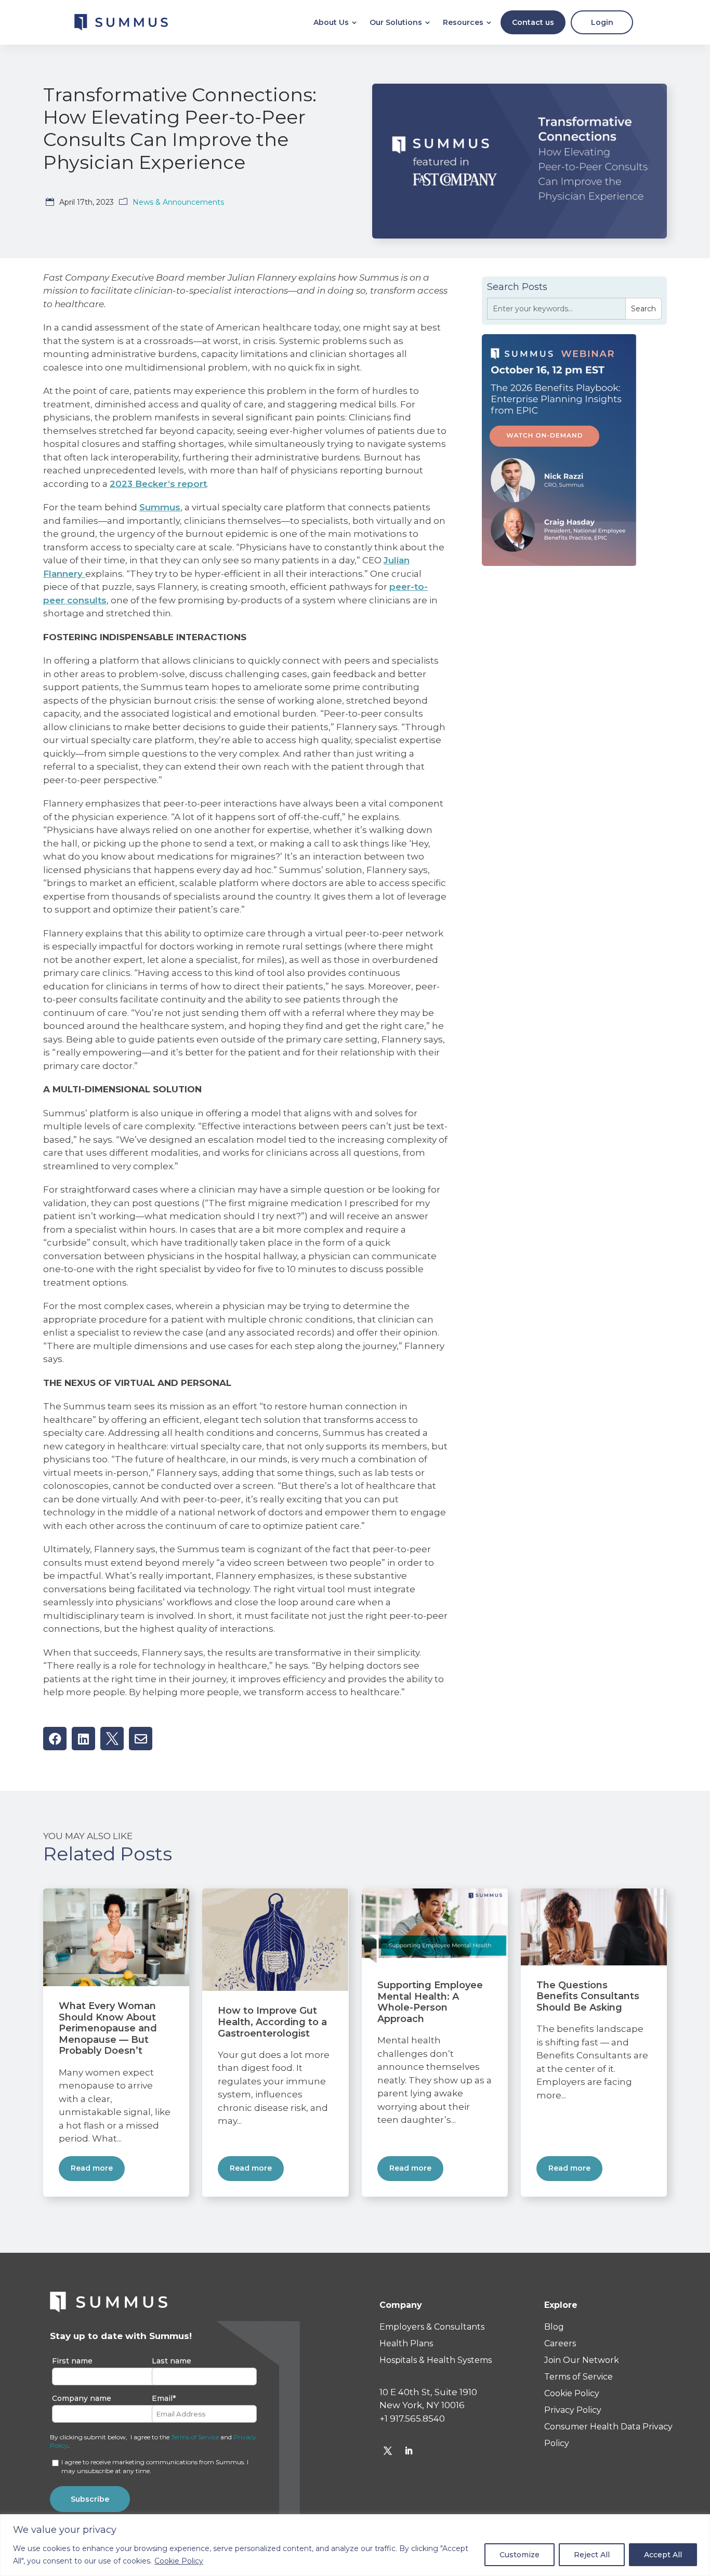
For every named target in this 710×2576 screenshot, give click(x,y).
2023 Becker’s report (158, 484)
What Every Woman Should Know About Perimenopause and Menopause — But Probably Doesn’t (108, 2028)
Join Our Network (582, 2360)
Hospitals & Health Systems (436, 2360)
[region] (355, 2545)
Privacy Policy (573, 2410)
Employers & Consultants (432, 2327)
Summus (160, 507)
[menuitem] (335, 22)
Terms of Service (195, 2437)
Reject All (592, 2555)
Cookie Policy (179, 2561)
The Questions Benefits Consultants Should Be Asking (588, 1996)
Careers (560, 2343)
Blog (554, 2327)
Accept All (663, 2555)
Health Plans (406, 2343)
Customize (520, 2555)
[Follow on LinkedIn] (409, 2451)
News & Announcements (178, 202)
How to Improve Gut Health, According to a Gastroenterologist (272, 2022)
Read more (92, 2168)
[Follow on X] (388, 2451)
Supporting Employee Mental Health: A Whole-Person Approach (430, 2002)
